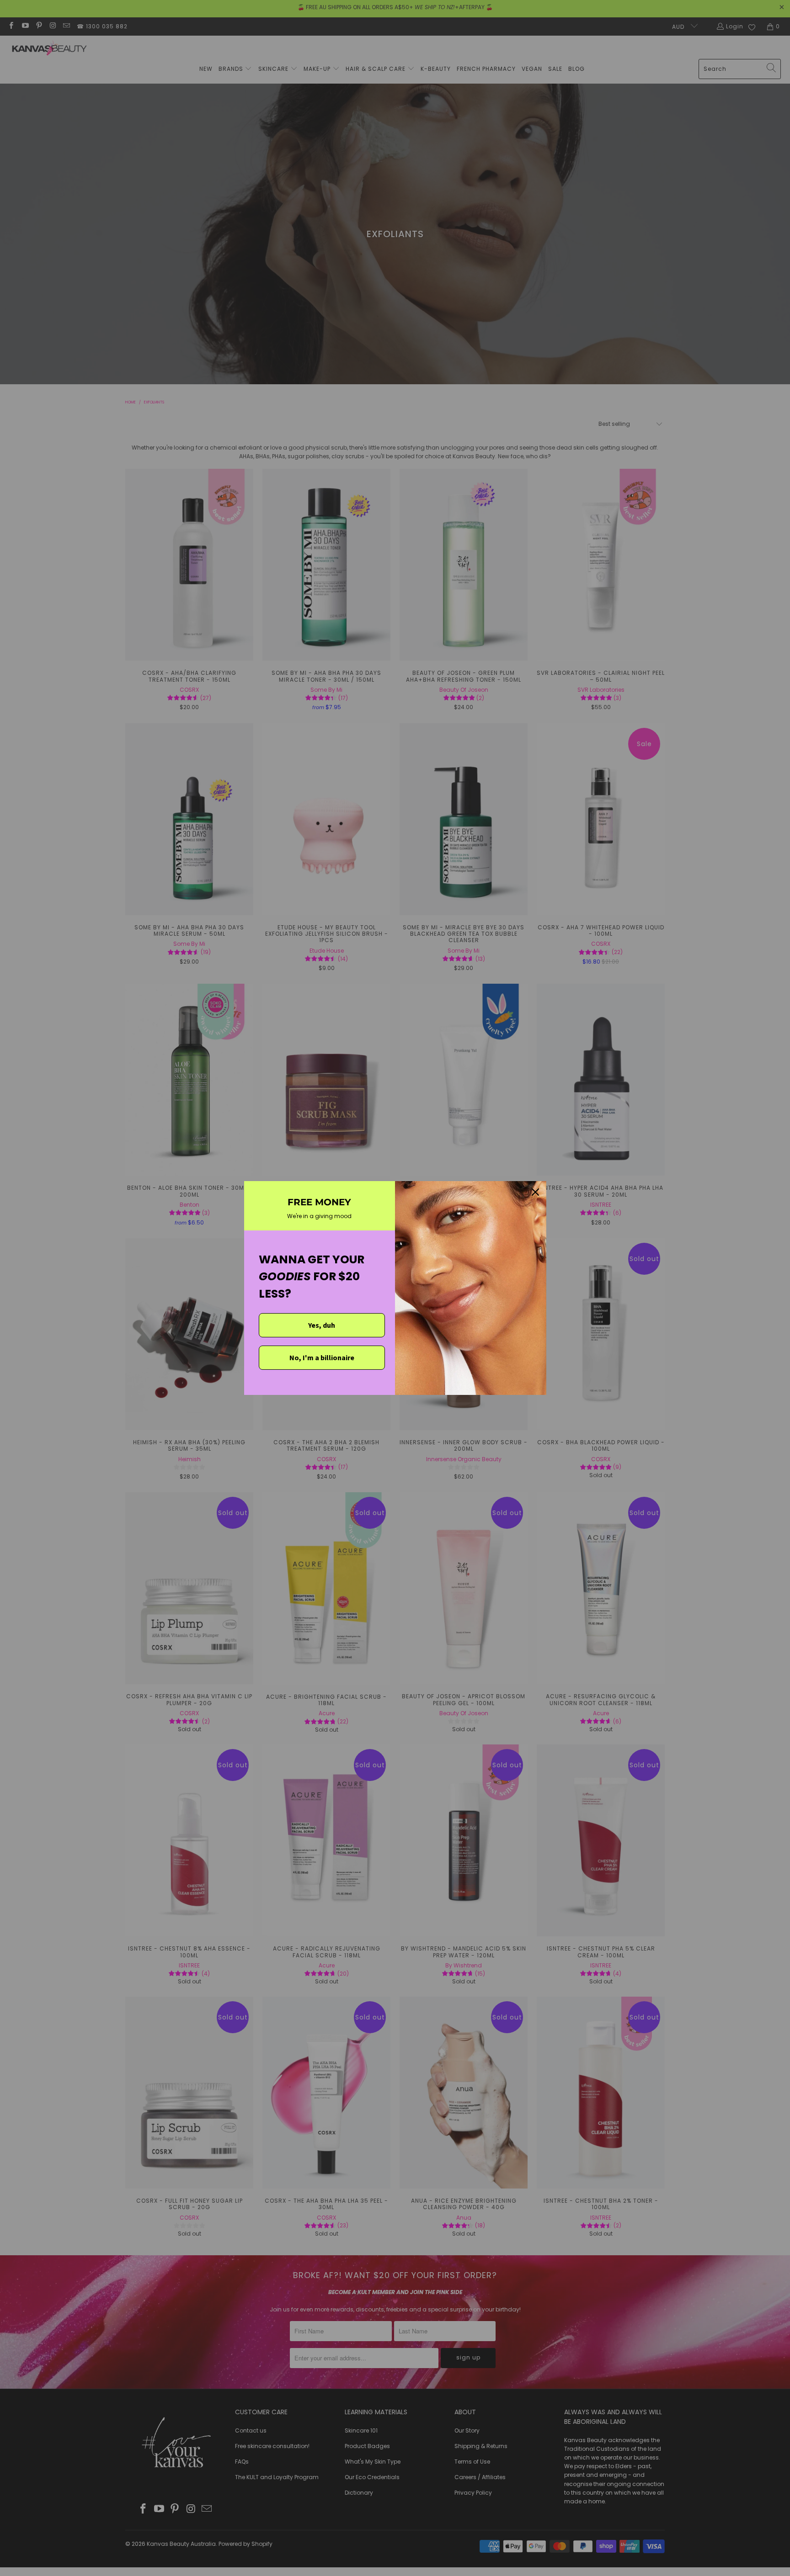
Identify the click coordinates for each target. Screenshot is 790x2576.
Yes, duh (322, 1325)
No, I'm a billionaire (322, 1357)
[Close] (535, 1192)
